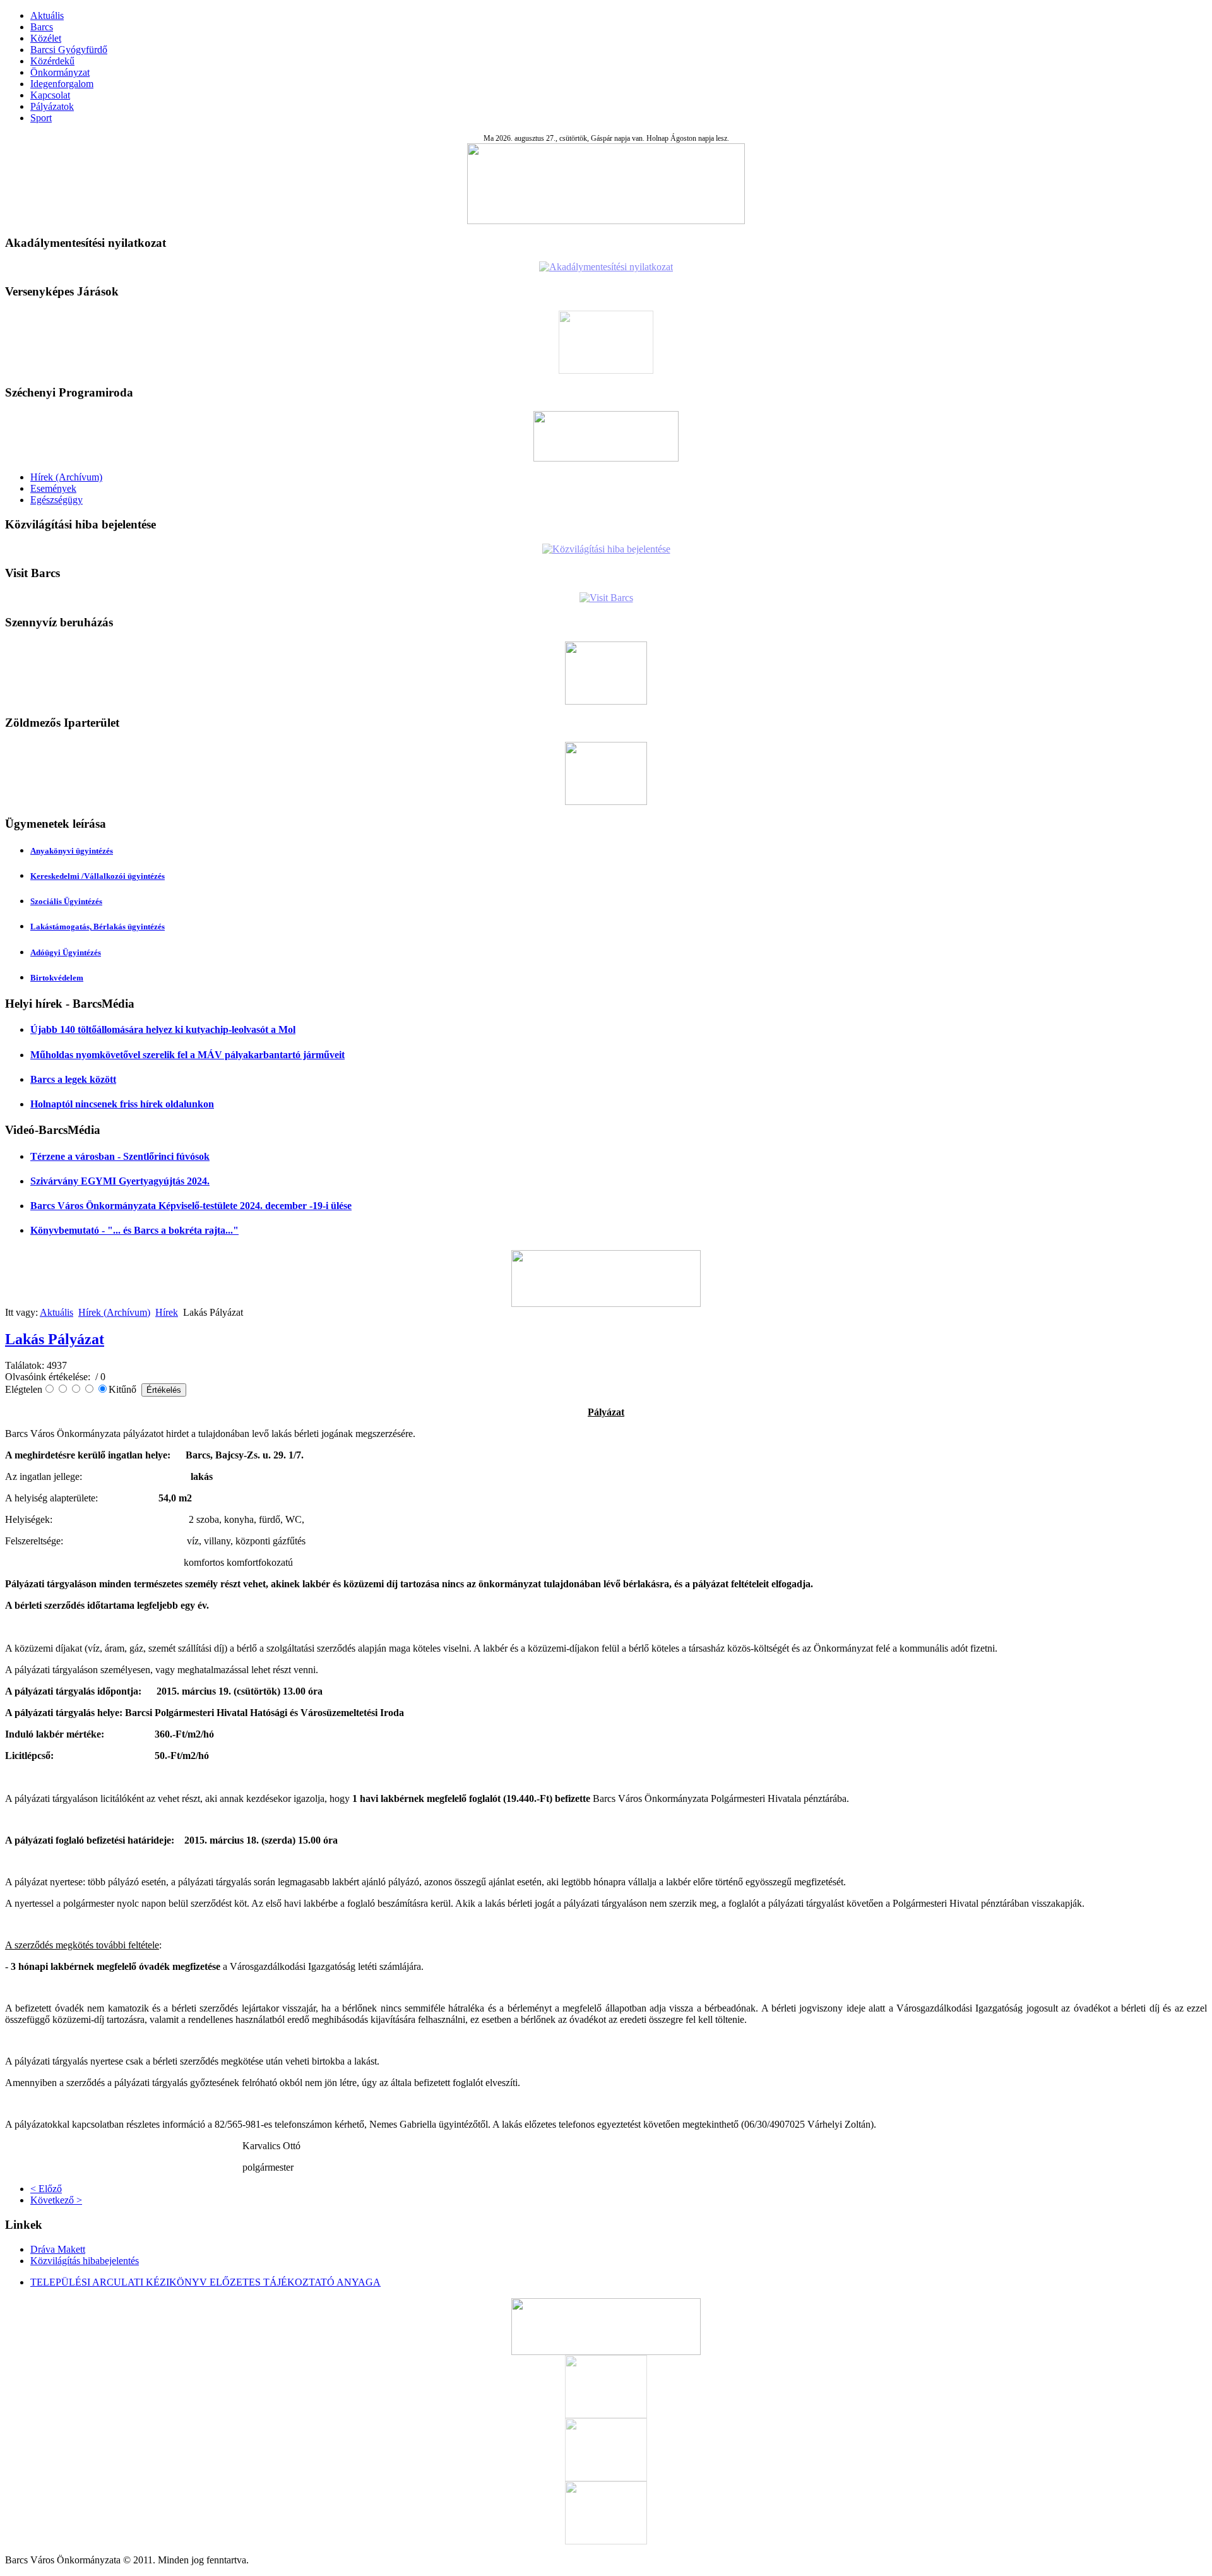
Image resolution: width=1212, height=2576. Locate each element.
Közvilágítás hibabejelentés (85, 2261)
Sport (41, 118)
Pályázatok (52, 106)
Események (53, 488)
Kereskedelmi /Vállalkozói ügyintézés (98, 876)
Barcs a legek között (73, 1079)
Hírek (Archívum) (66, 477)
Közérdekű (52, 61)
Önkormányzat (60, 72)
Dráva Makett (58, 2249)
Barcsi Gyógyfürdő (69, 50)
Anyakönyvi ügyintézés (72, 851)
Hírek (167, 1312)
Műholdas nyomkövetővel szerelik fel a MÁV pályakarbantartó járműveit (187, 1055)
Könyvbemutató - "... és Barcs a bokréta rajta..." (134, 1230)
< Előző (46, 2189)
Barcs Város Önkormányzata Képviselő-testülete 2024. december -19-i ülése (191, 1206)
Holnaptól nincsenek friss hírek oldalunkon (122, 1104)
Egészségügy (56, 500)
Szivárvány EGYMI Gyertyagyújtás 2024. (120, 1181)
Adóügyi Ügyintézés (66, 952)
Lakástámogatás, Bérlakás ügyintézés (98, 927)
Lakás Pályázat (55, 1339)
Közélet (46, 38)
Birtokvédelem (57, 978)
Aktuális (47, 15)
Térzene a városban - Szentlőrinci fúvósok (120, 1156)
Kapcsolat (50, 95)
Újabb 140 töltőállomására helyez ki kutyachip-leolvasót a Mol (163, 1029)
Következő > (56, 2200)
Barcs (42, 27)
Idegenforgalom (62, 84)
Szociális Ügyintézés (66, 901)
